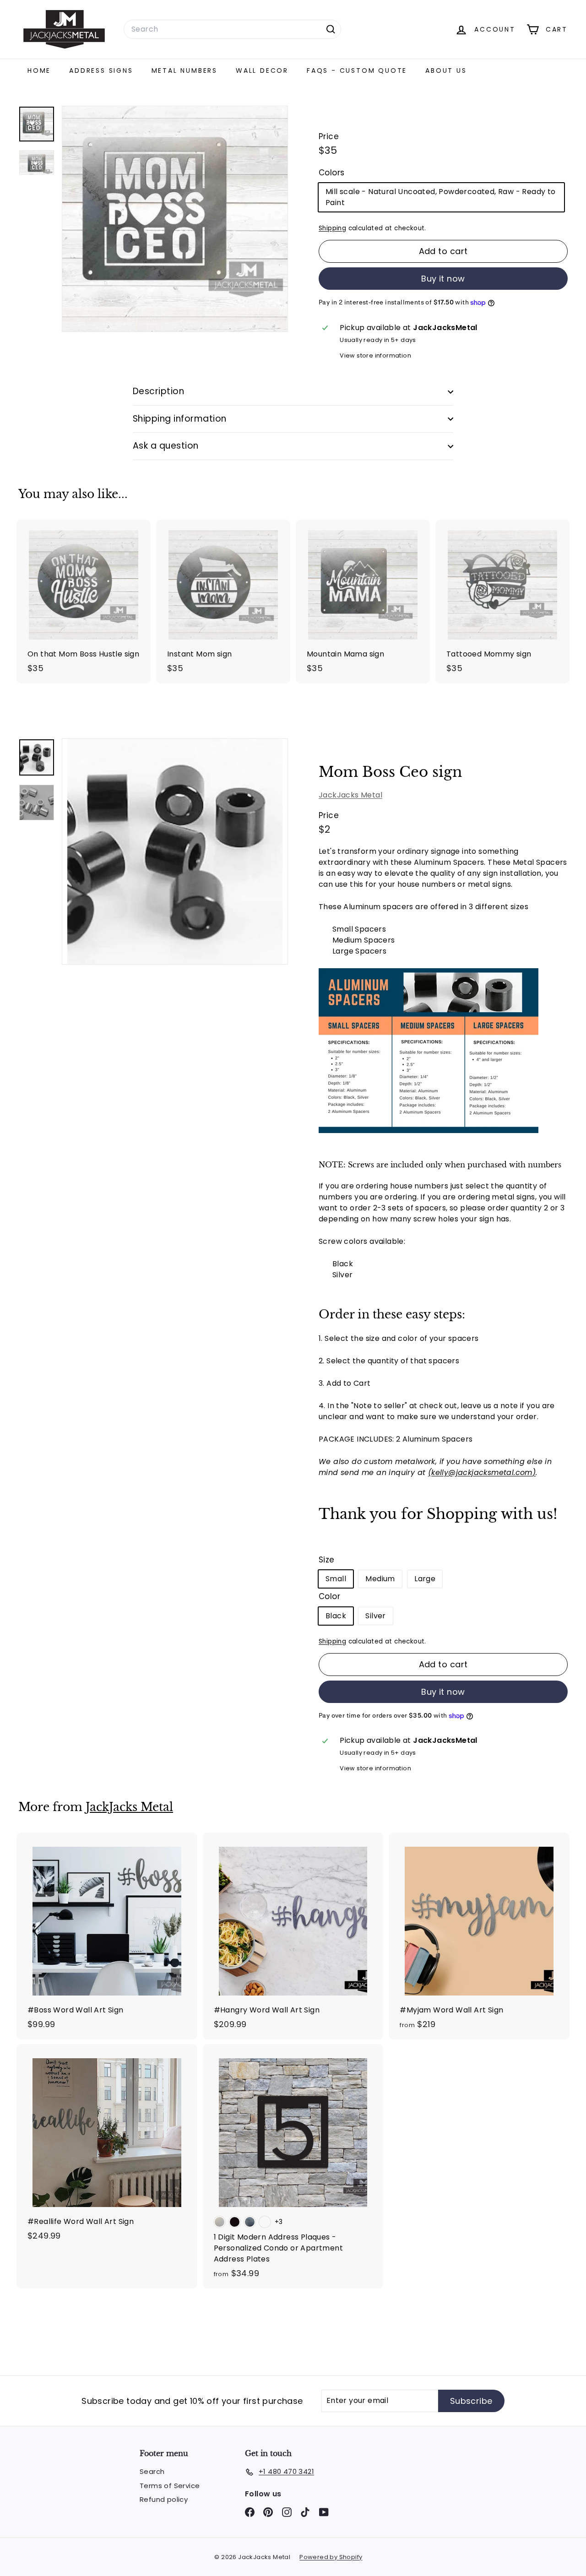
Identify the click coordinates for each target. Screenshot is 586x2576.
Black (336, 1616)
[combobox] (232, 29)
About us (446, 71)
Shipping (332, 228)
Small (336, 1579)
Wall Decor (262, 71)
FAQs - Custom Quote (357, 71)
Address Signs (101, 71)
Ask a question (166, 446)
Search (152, 2471)
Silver (375, 1616)
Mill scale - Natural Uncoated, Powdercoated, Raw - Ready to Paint (441, 197)
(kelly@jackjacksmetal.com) (482, 1472)
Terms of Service (170, 2486)
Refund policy (164, 2499)
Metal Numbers (184, 71)
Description (158, 391)
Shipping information (180, 419)
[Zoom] (175, 851)
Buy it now (443, 279)
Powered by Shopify (331, 2557)
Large (425, 1579)
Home (39, 71)
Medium (380, 1579)
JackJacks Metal (350, 795)
